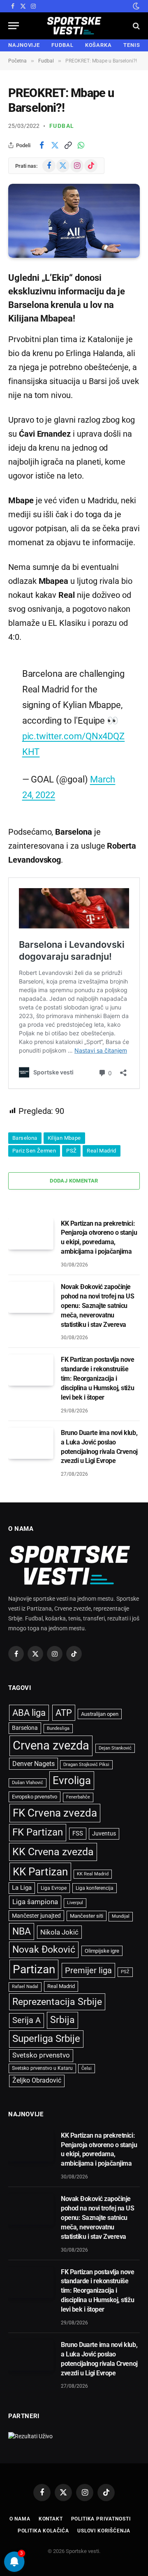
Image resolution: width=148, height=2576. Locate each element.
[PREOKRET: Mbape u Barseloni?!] (74, 221)
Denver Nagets (34, 1764)
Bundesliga (58, 1728)
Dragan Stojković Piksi (86, 1765)
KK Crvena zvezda (53, 1852)
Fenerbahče (78, 1797)
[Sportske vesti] (74, 26)
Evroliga (72, 1780)
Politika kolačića (43, 2531)
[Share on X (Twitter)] (55, 145)
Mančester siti (87, 1916)
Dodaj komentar (74, 1181)
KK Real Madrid (93, 1874)
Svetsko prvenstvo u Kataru (42, 2068)
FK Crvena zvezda (55, 1813)
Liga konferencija (95, 1888)
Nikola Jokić (59, 1932)
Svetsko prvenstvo (41, 2055)
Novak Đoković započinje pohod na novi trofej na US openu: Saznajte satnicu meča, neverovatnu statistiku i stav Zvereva (98, 1306)
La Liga (22, 1888)
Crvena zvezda (51, 1745)
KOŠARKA (98, 45)
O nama (20, 2519)
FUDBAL (62, 45)
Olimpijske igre (102, 1951)
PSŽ (71, 1151)
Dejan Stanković (115, 1748)
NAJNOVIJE (24, 45)
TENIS (132, 45)
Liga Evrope (54, 1888)
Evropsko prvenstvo (35, 1797)
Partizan (34, 1969)
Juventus (104, 1833)
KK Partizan (40, 1872)
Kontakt (51, 2519)
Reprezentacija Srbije (57, 2002)
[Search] (135, 26)
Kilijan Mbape (64, 1138)
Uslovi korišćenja (104, 2531)
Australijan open (100, 1714)
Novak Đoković (44, 1950)
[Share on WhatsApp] (81, 145)
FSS (78, 1833)
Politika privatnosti (101, 2519)
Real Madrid (101, 1151)
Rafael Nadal (25, 1987)
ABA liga (29, 1713)
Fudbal (62, 126)
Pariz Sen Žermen (34, 1151)
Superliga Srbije (46, 2039)
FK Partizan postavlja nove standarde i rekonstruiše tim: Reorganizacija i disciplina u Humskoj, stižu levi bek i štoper (98, 1378)
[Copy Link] (68, 145)
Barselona (25, 1138)
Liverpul (75, 1903)
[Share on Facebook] (42, 145)
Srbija (62, 2020)
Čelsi (87, 2068)
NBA (22, 1931)
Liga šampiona (35, 1902)
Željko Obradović (37, 2081)
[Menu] (14, 26)
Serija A (27, 2020)
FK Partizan (38, 1832)
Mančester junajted (36, 1916)
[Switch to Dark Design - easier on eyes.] (135, 6)
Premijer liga (88, 1970)
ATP (64, 1713)
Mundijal (121, 1916)
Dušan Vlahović (28, 1783)
